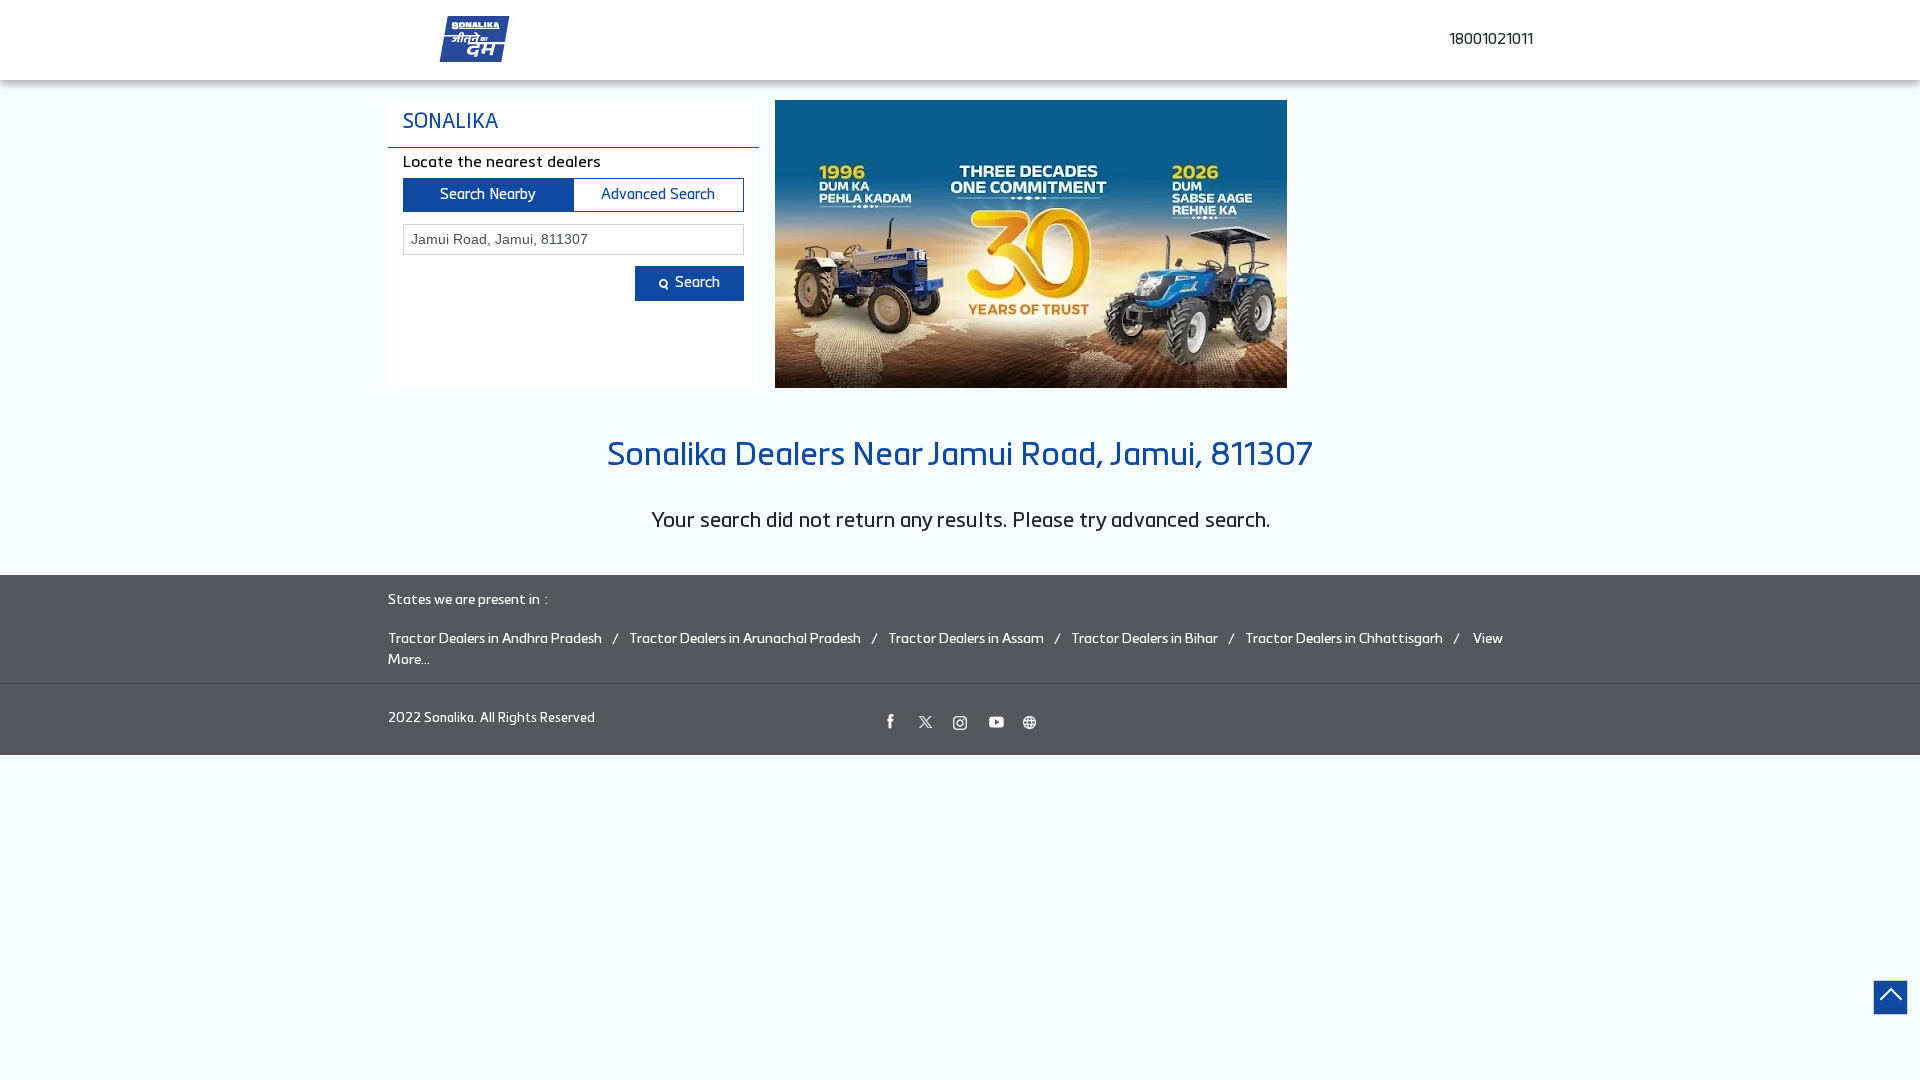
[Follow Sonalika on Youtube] (995, 722)
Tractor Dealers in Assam (966, 639)
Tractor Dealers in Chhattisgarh (1344, 639)
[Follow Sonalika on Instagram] (960, 722)
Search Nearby (488, 194)
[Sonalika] (474, 39)
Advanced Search (658, 194)
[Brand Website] (1030, 722)
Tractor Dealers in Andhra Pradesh (495, 639)
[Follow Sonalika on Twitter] (925, 722)
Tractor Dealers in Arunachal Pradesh (745, 639)
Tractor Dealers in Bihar (1144, 639)
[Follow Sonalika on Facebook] (890, 722)
